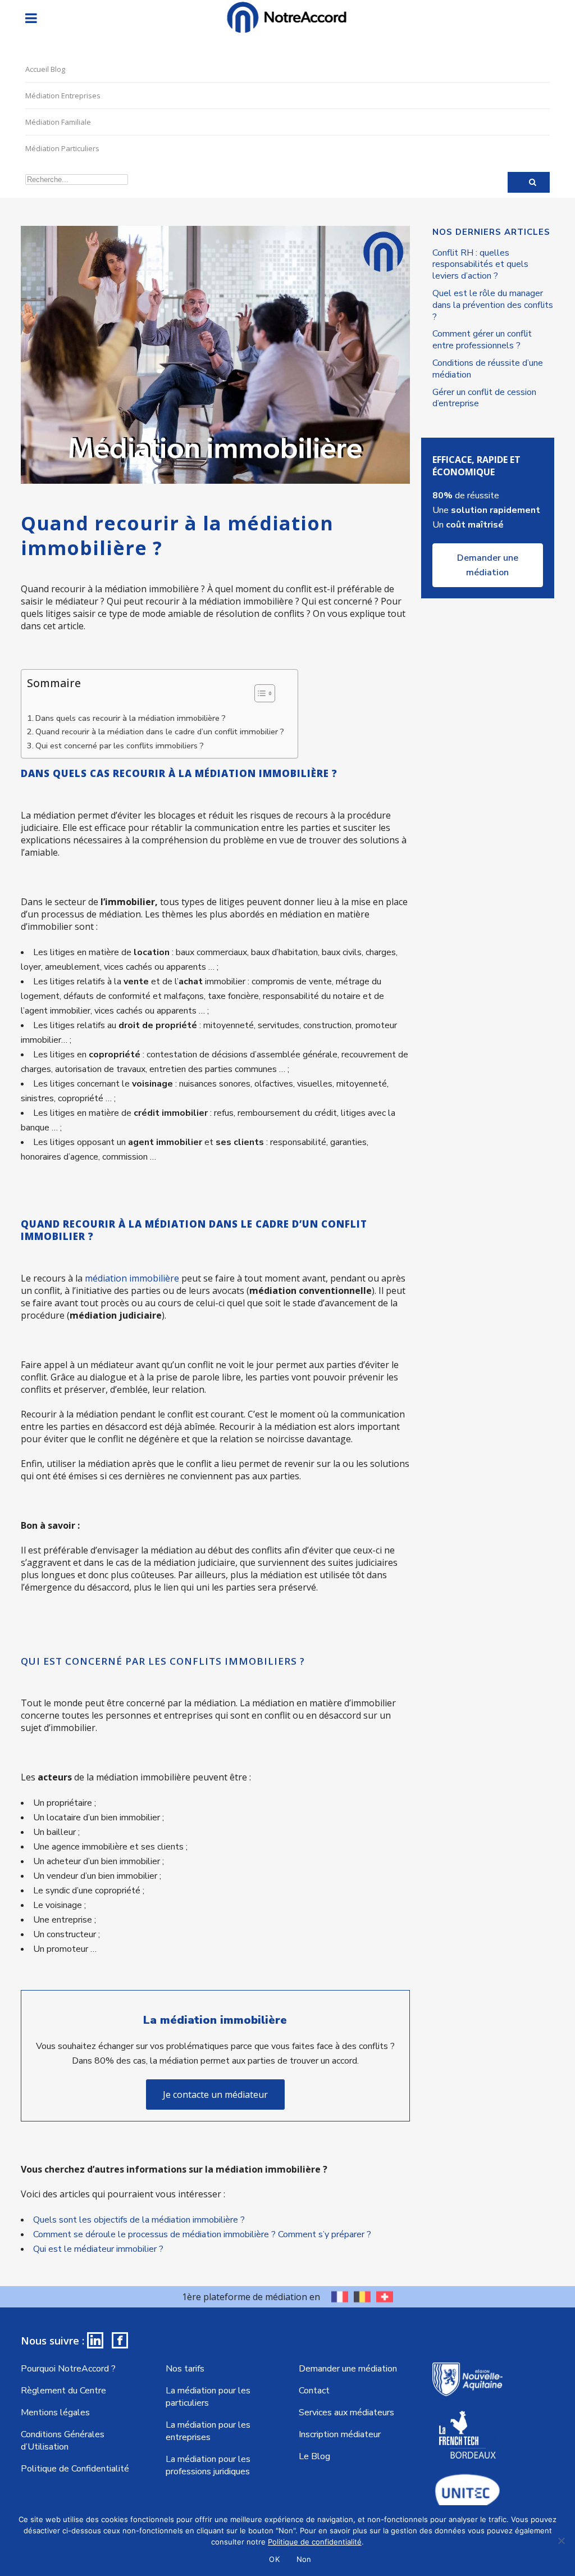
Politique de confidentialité (315, 2542)
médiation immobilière (132, 1278)
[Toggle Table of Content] (259, 693)
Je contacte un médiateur (215, 2095)
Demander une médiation (488, 565)
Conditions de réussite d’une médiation (488, 369)
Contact (314, 2391)
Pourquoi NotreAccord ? (68, 2369)
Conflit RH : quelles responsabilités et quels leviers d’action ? (480, 265)
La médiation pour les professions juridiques (208, 2465)
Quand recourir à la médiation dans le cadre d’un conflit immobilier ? (161, 732)
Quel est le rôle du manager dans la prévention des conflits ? (493, 305)
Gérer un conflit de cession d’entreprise (484, 398)
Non (304, 2559)
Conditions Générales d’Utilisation (63, 2441)
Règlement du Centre (63, 2391)
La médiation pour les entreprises (208, 2431)
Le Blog (314, 2456)
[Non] (561, 2541)
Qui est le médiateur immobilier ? (98, 2249)
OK (274, 2559)
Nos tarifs (185, 2369)
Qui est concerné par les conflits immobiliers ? (120, 746)
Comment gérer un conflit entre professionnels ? (482, 340)
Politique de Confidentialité (75, 2469)
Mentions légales (55, 2413)
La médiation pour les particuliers (208, 2397)
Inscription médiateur (340, 2434)
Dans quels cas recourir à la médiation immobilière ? (131, 718)
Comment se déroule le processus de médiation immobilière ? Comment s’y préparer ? (202, 2234)
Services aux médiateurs (346, 2413)
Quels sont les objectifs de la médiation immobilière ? (139, 2220)
